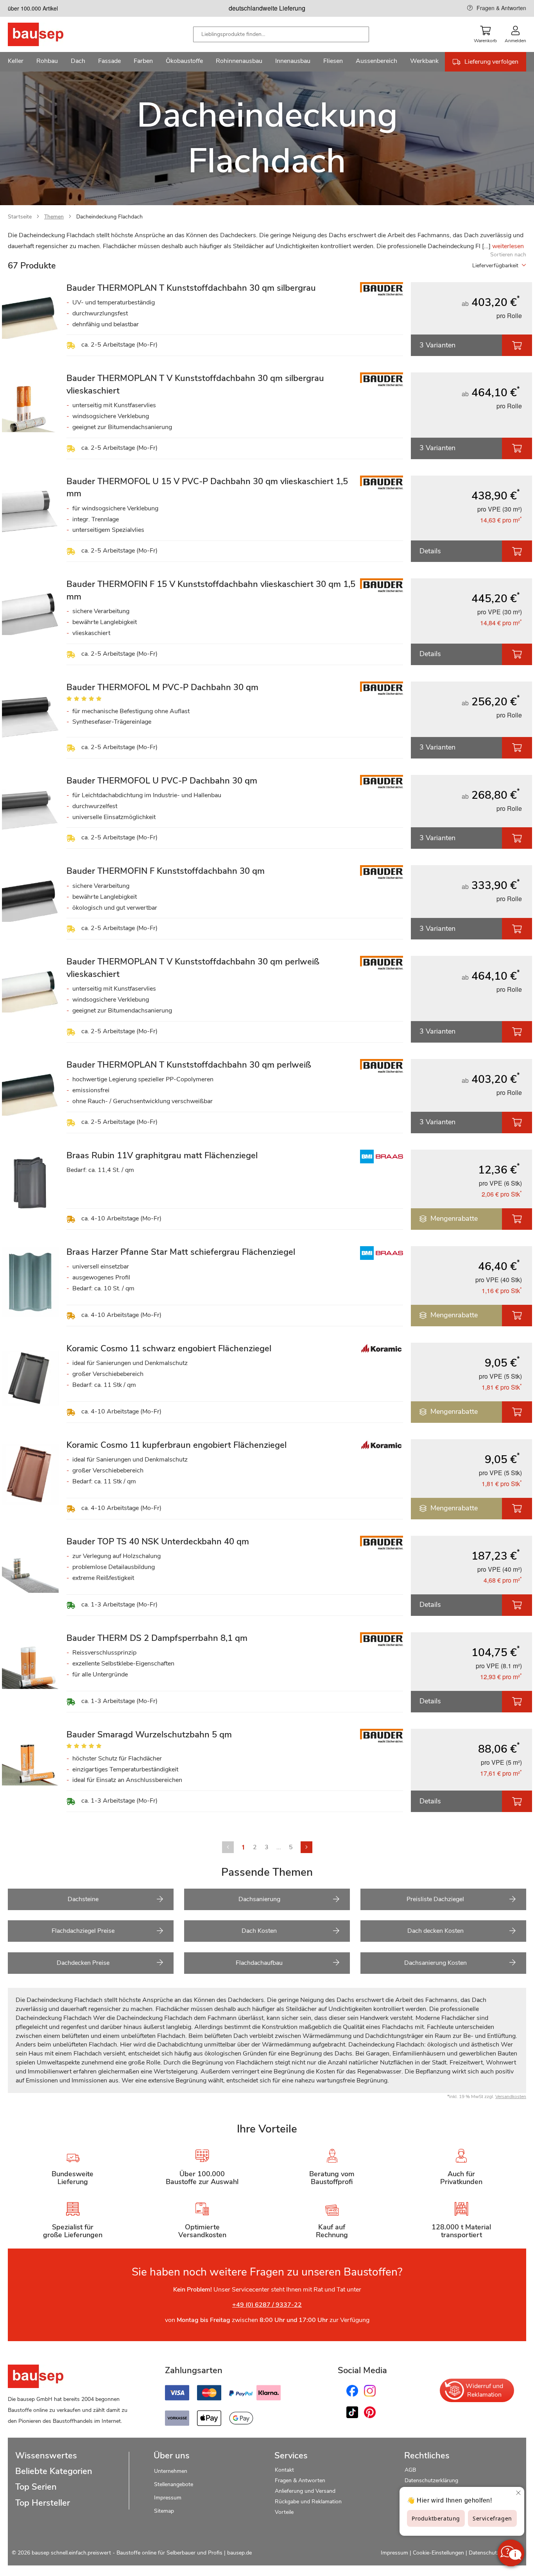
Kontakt (284, 2470)
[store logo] (48, 34)
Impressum (168, 2498)
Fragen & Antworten (501, 8)
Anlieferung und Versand (305, 2491)
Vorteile (284, 2512)
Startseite (20, 217)
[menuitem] (16, 62)
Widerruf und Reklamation (484, 2390)
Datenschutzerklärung (431, 2480)
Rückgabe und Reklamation (308, 2502)
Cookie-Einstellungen (438, 2553)
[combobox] (281, 34)
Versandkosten (511, 2097)
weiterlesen (508, 246)
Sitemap (164, 2511)
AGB (410, 2470)
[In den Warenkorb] (517, 345)
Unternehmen (171, 2471)
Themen (54, 217)
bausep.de (239, 2553)
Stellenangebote (174, 2484)
